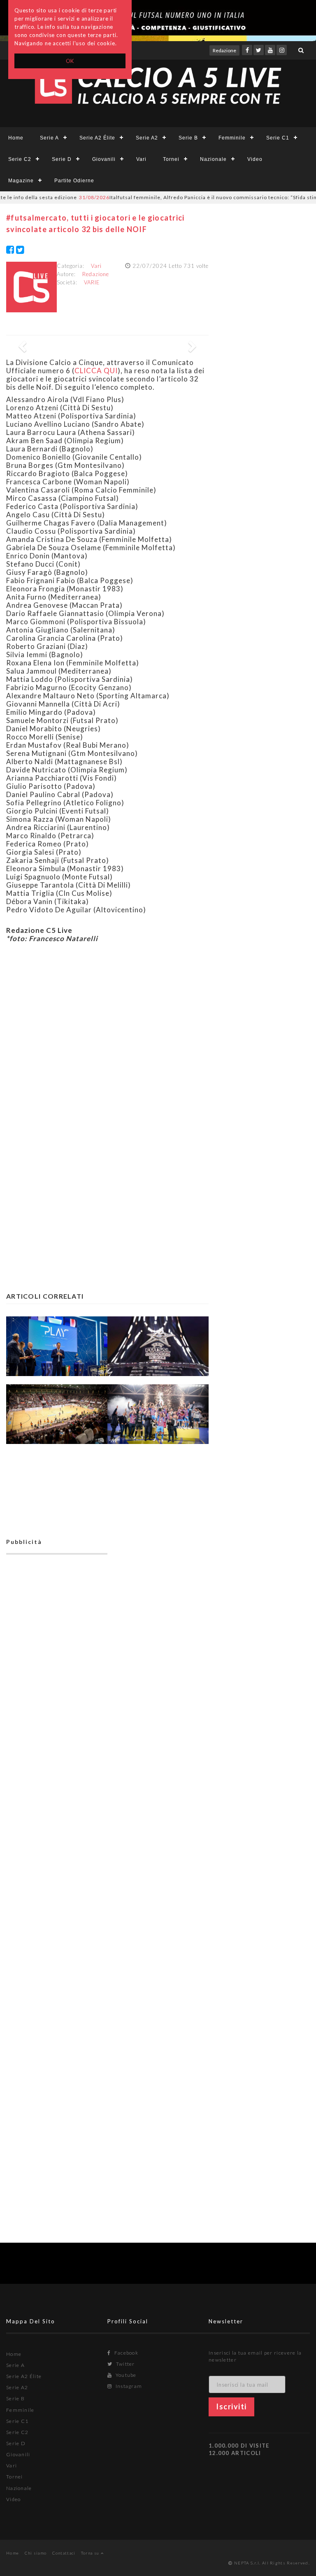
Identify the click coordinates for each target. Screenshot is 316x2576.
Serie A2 (147, 138)
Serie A (49, 138)
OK (70, 61)
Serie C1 (278, 138)
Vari (141, 159)
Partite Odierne (74, 181)
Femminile (232, 138)
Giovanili (104, 159)
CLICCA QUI (96, 371)
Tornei (171, 159)
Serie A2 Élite (97, 138)
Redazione (224, 50)
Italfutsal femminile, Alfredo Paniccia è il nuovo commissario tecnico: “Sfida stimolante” (183, 197)
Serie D (62, 159)
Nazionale (213, 159)
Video (255, 159)
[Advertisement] (107, 1037)
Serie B (188, 138)
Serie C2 (20, 159)
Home (16, 138)
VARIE (92, 282)
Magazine (21, 181)
